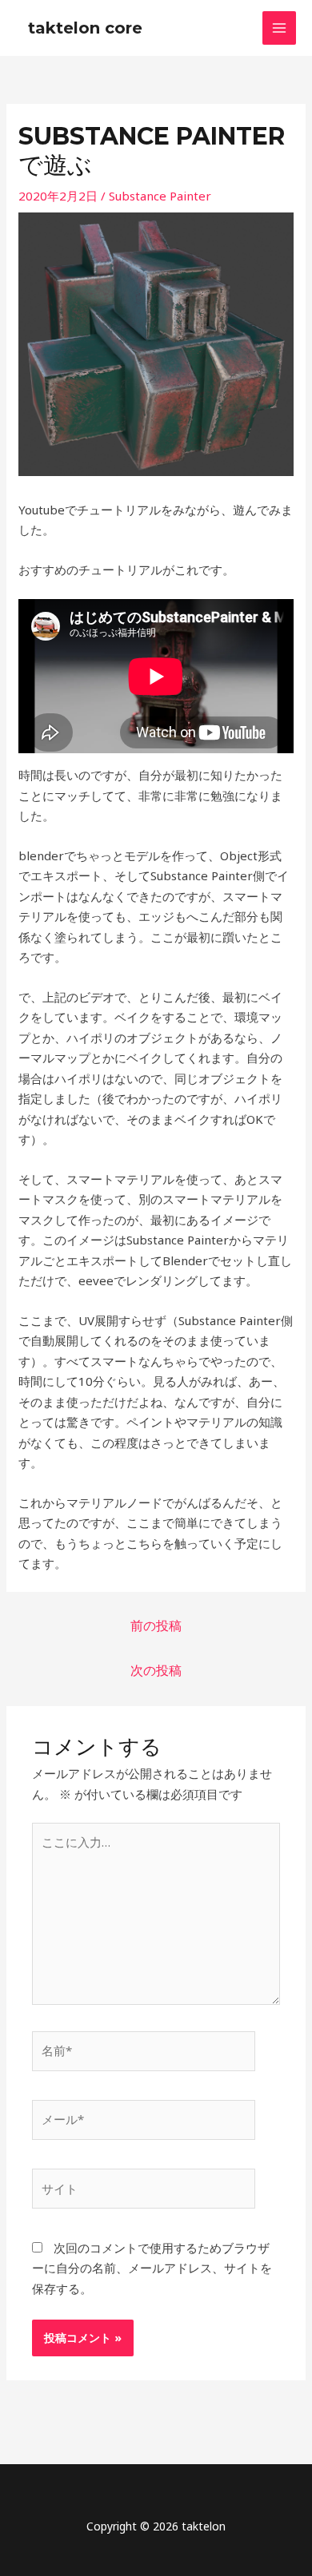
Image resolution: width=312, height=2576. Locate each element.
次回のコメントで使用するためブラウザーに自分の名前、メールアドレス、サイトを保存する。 (152, 2268)
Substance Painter (160, 196)
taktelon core (85, 28)
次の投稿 (156, 1670)
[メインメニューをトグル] (280, 28)
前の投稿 (156, 1625)
